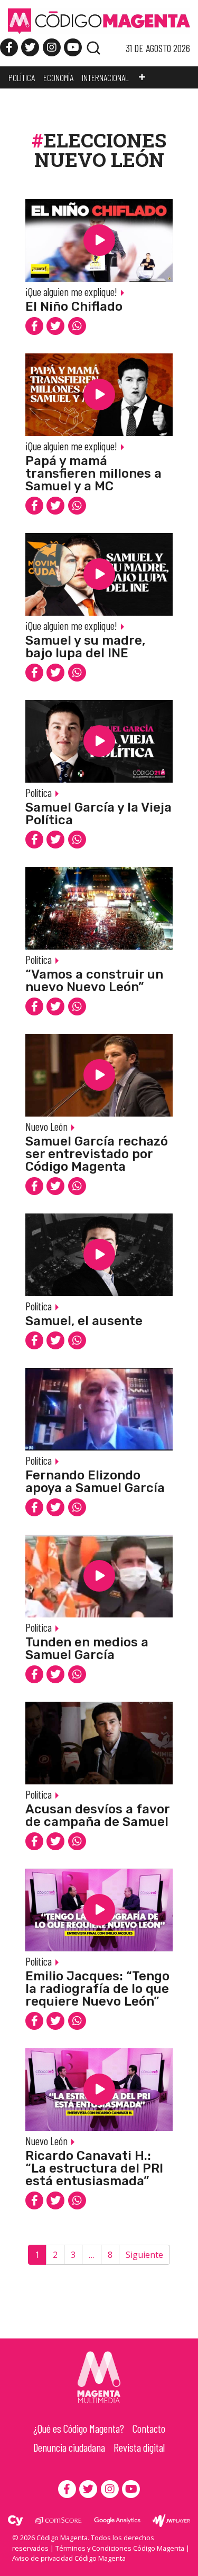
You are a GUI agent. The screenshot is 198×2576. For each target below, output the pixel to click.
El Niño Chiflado (74, 307)
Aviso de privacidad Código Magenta (69, 2558)
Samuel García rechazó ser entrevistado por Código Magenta (97, 1154)
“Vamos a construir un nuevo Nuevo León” (94, 981)
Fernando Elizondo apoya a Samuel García (95, 1482)
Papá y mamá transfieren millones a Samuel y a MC (93, 473)
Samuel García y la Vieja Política (98, 814)
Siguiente (144, 2255)
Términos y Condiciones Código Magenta (120, 2548)
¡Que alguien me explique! (71, 292)
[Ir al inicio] (99, 21)
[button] (142, 77)
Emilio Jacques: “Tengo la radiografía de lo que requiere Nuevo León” (97, 1989)
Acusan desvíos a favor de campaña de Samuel (97, 1815)
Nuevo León (46, 1126)
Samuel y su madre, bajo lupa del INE (85, 647)
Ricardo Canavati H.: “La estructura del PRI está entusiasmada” (94, 2168)
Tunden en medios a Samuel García (87, 1649)
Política (39, 792)
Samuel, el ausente (84, 1321)
